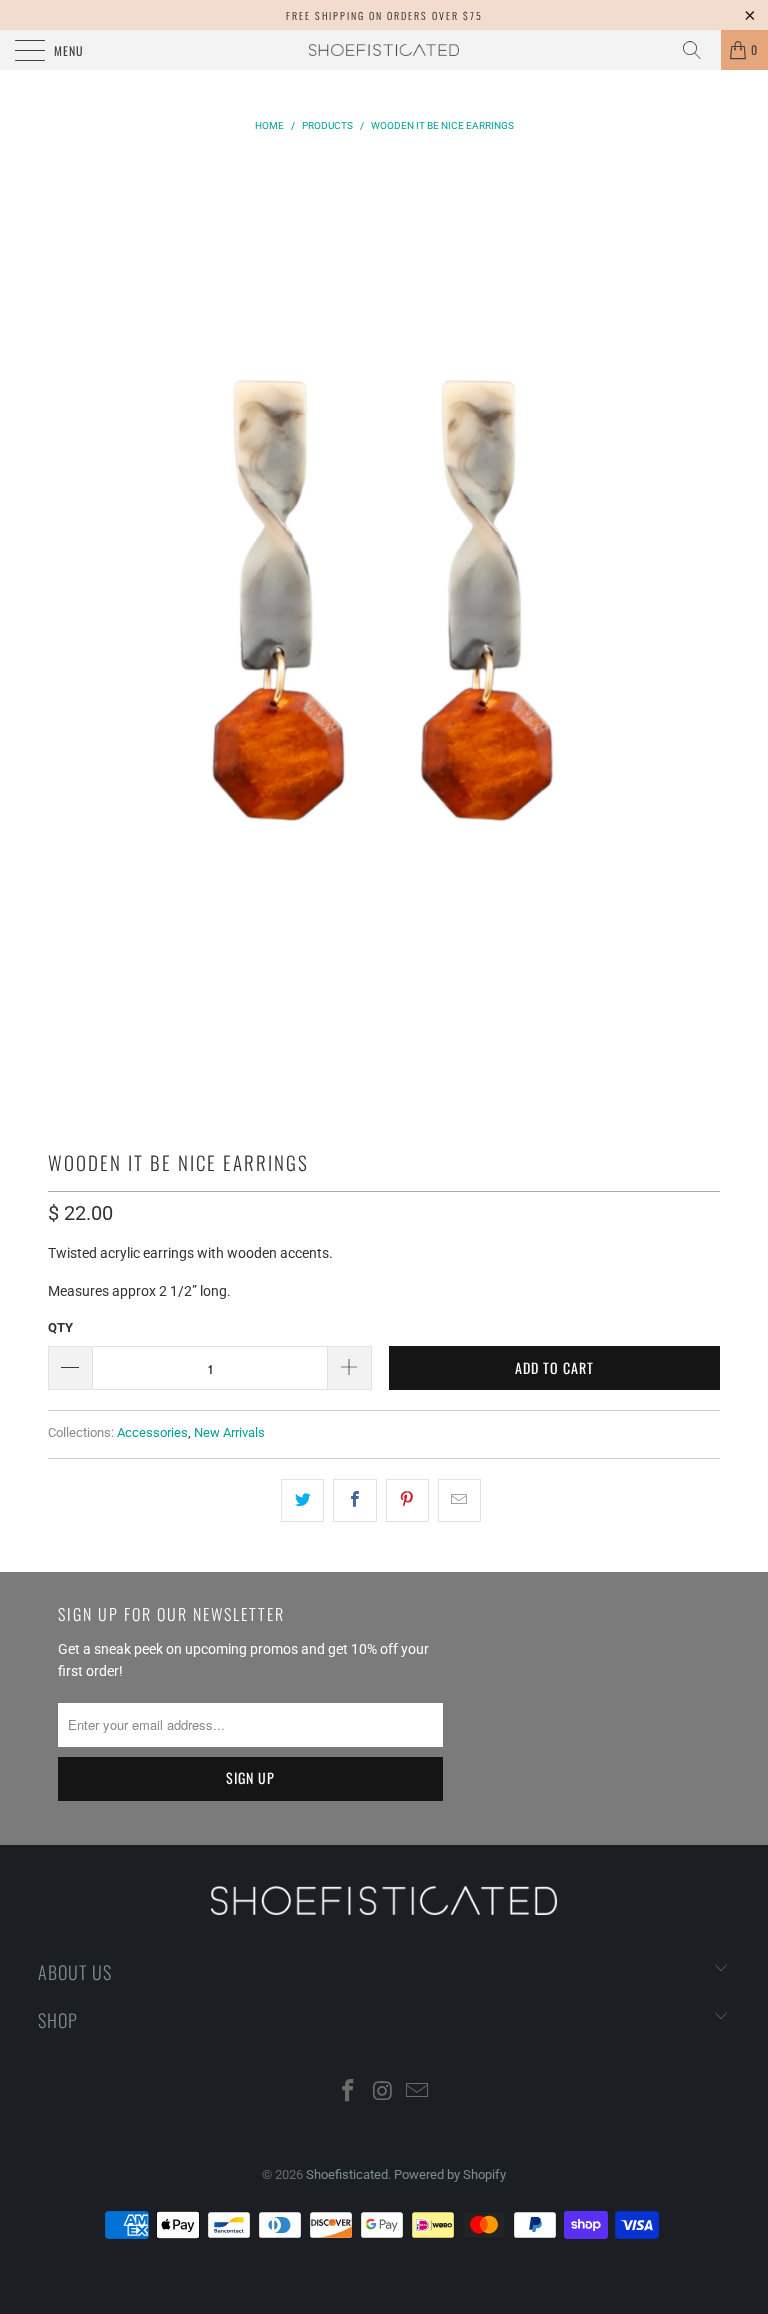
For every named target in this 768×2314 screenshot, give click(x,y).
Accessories (152, 1432)
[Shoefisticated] (384, 50)
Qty (60, 1327)
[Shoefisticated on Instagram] (383, 2092)
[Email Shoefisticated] (418, 2092)
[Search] (699, 50)
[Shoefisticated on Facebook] (348, 2092)
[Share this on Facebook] (354, 1500)
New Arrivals (229, 1432)
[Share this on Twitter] (302, 1500)
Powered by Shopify (450, 2174)
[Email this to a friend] (459, 1500)
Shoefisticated (347, 2174)
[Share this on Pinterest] (407, 1500)
